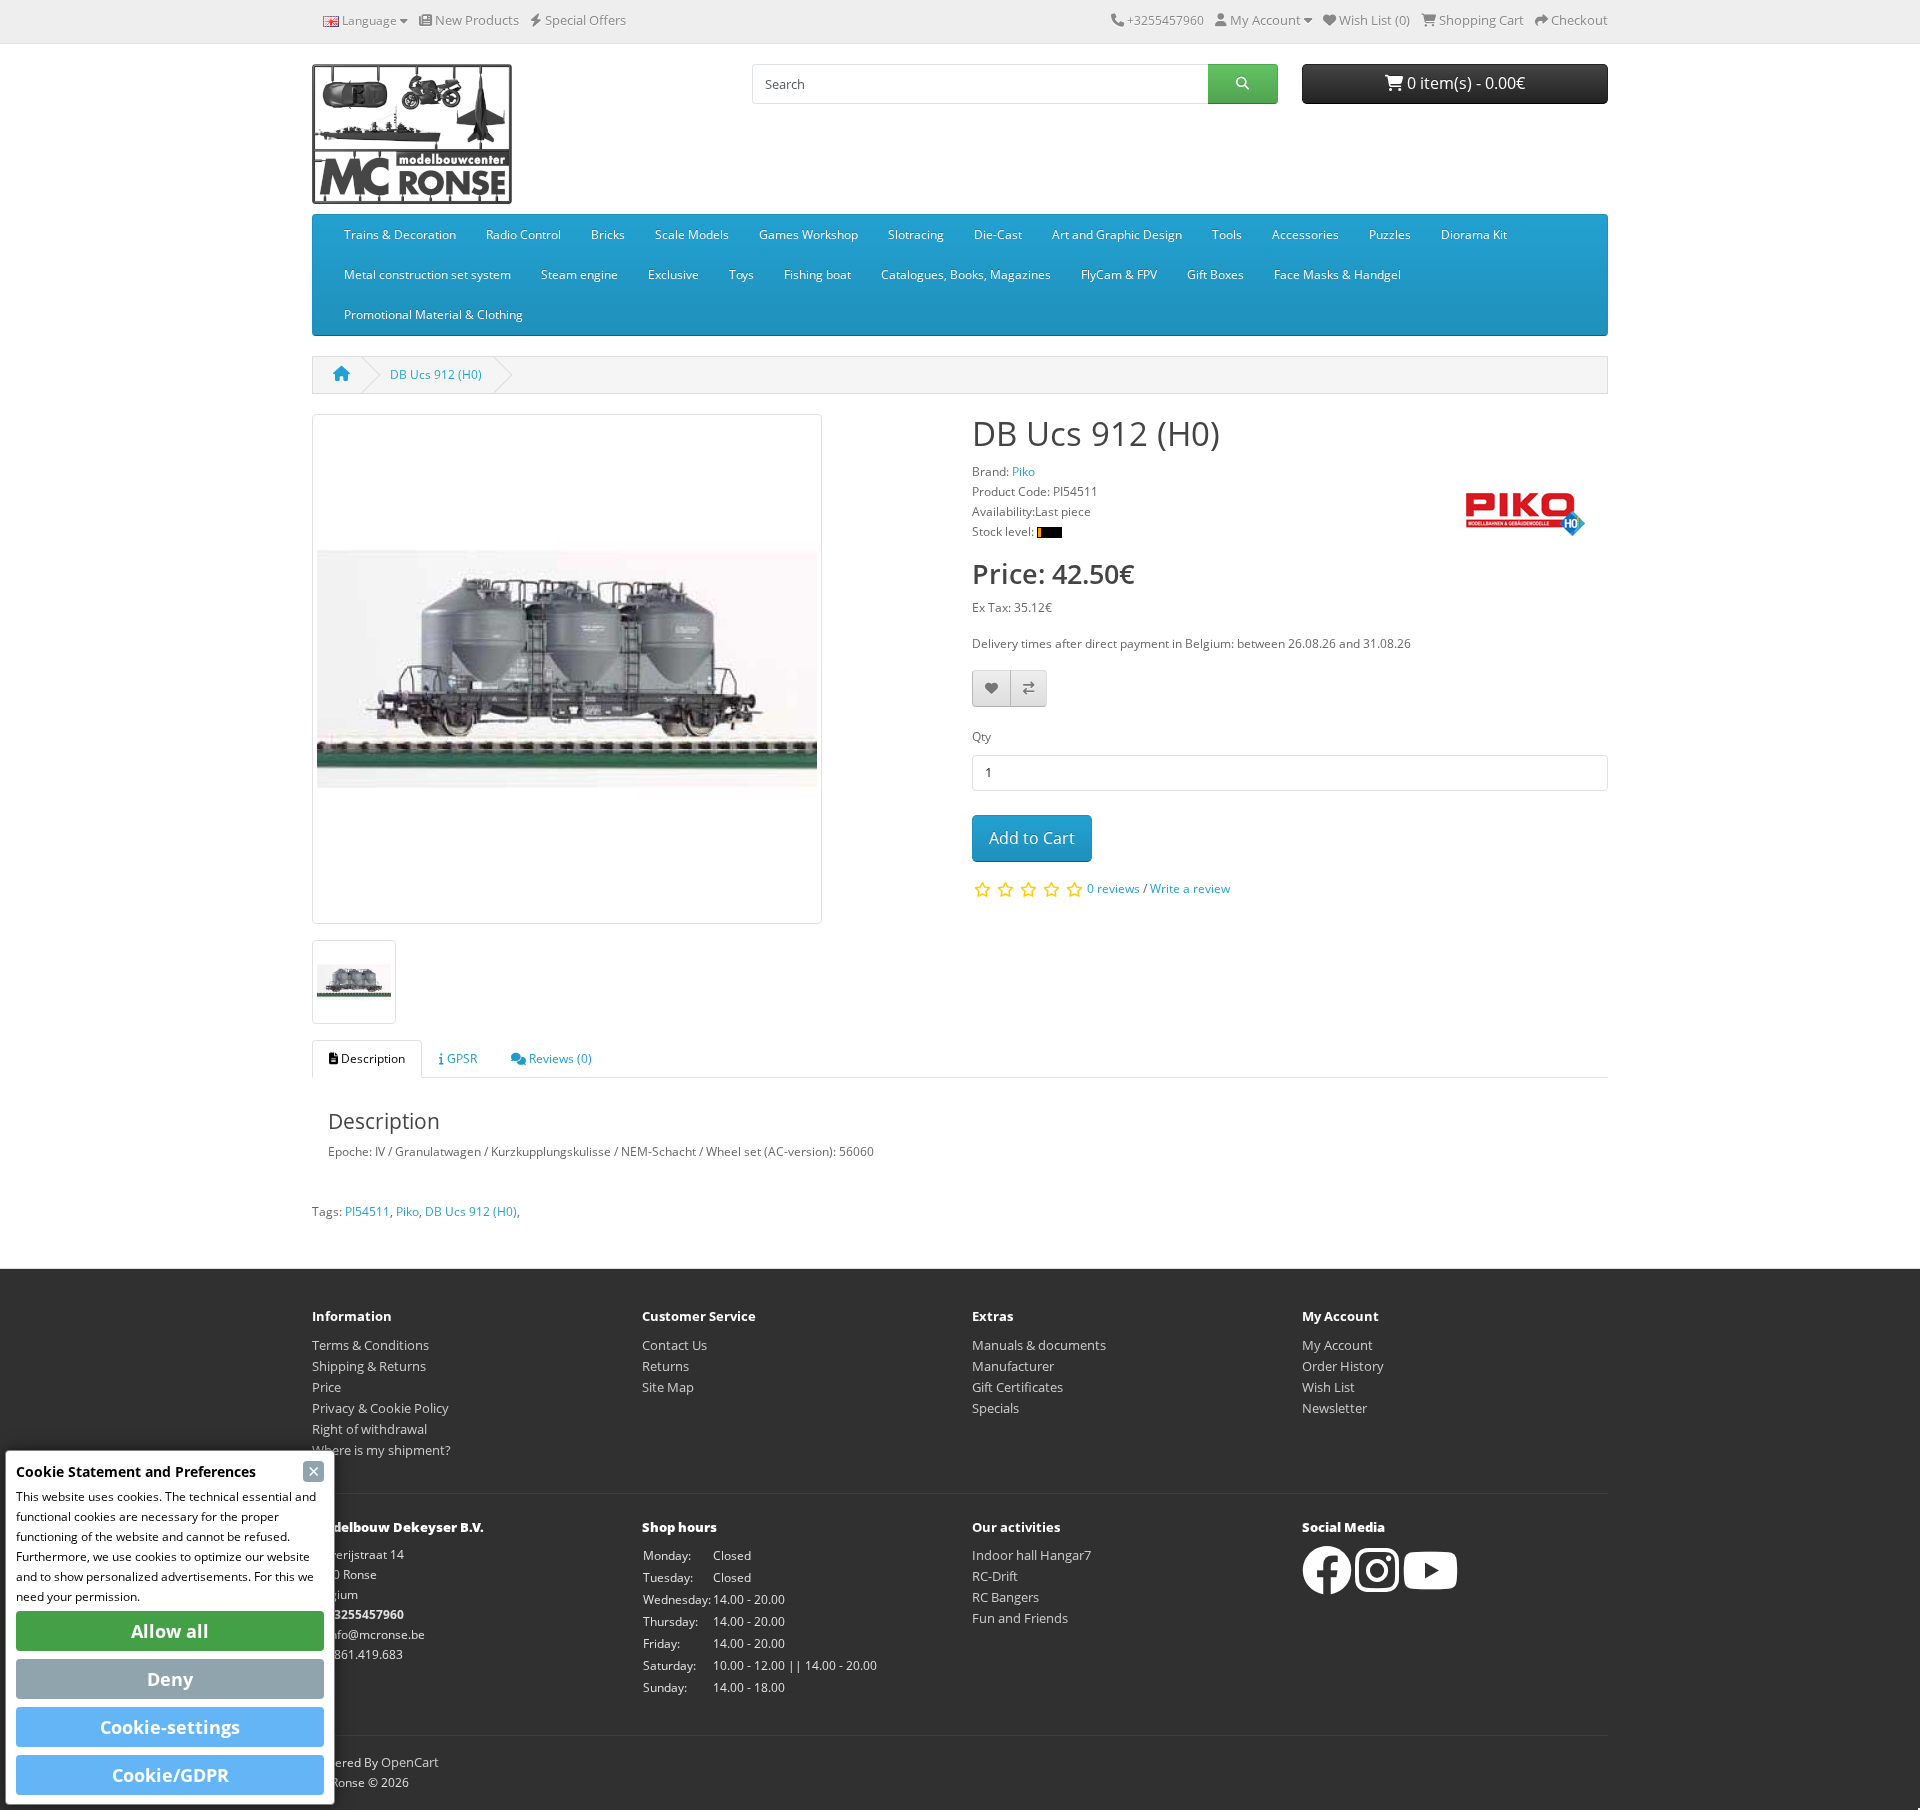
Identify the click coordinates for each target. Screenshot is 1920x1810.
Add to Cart (1032, 838)
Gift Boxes (1215, 274)
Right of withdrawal (369, 1429)
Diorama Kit (1474, 234)
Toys (741, 274)
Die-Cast (998, 234)
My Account (1337, 1345)
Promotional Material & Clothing (433, 314)
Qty (981, 736)
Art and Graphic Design (1117, 234)
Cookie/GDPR (170, 1775)
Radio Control (523, 234)
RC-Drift (995, 1576)
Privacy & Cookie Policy (380, 1408)
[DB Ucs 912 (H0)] (567, 675)
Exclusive (673, 274)
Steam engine (579, 274)
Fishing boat (817, 274)
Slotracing (916, 234)
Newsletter (1334, 1408)
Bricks (608, 234)
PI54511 (367, 1211)
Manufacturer (1013, 1366)
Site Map (668, 1387)
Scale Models (692, 234)
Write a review (1190, 889)
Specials (995, 1408)
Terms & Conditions (370, 1345)
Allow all (170, 1631)
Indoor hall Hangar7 (1031, 1555)
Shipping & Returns (369, 1366)
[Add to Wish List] (991, 688)
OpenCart (410, 1762)
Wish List (1328, 1387)
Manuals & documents (1039, 1345)
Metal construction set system (427, 274)
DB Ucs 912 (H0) (436, 374)
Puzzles (1390, 234)
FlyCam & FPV (1119, 274)
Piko (407, 1211)
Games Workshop (808, 234)
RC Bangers (1005, 1597)
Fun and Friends (1020, 1618)
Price (326, 1387)
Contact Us (674, 1345)
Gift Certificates (1017, 1387)
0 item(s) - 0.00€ (1464, 83)
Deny (170, 1679)
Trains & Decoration (400, 234)
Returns (665, 1366)
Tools (1227, 234)
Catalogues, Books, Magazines (966, 274)
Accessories (1305, 234)
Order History (1343, 1366)
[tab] (367, 1059)
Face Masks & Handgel (1337, 274)
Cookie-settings (170, 1727)
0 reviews (1113, 889)
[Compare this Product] (1028, 688)
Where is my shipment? (381, 1450)
